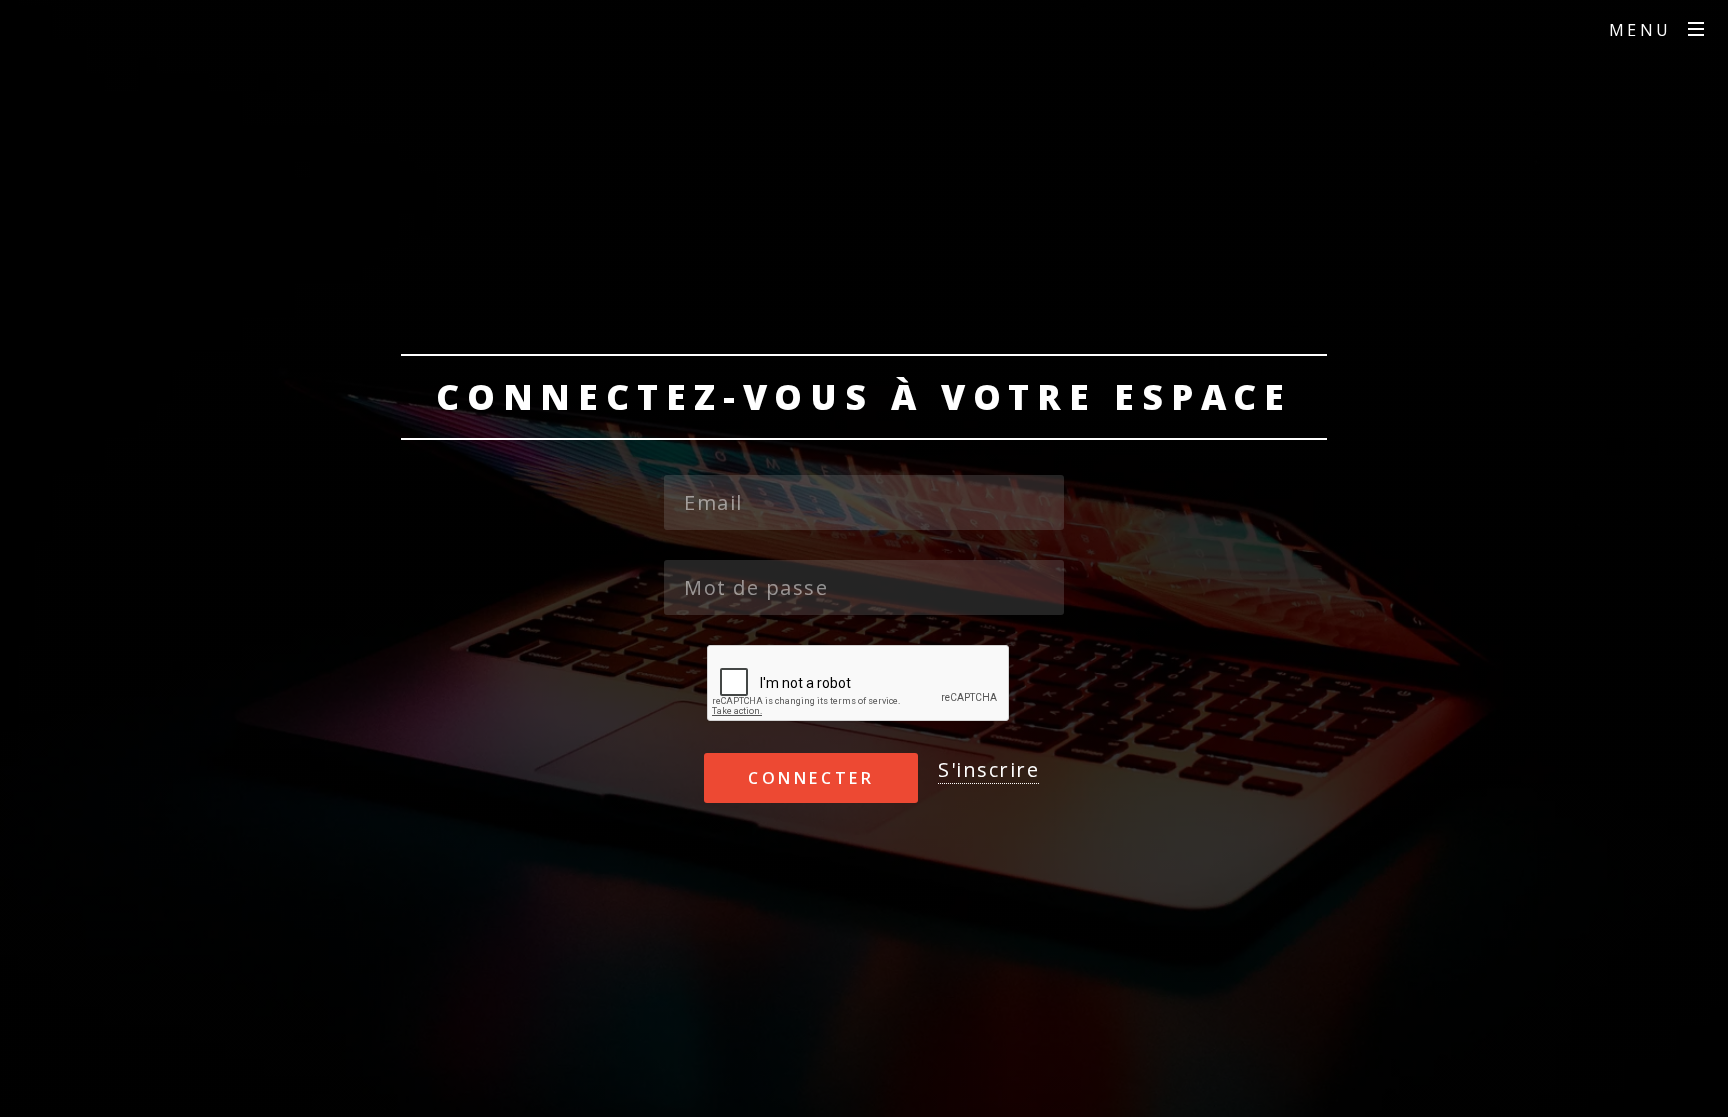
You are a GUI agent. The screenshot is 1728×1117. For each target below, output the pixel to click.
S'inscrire (988, 769)
